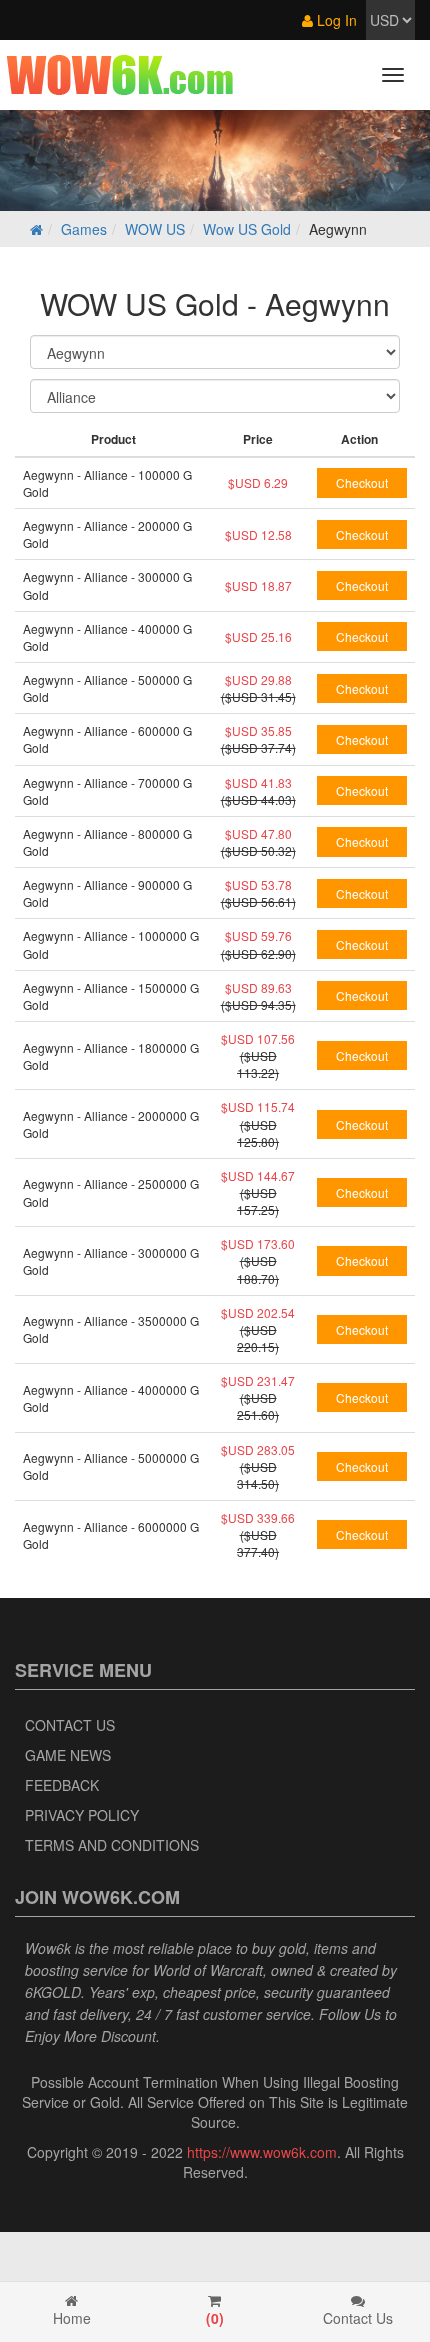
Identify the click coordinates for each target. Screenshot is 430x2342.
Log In (335, 20)
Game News (68, 1755)
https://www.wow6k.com (262, 2152)
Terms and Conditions (112, 1845)
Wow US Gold (247, 229)
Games (84, 229)
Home (72, 2318)
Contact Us (70, 1725)
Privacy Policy (82, 1815)
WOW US (155, 229)
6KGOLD (53, 1992)
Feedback (62, 1785)
